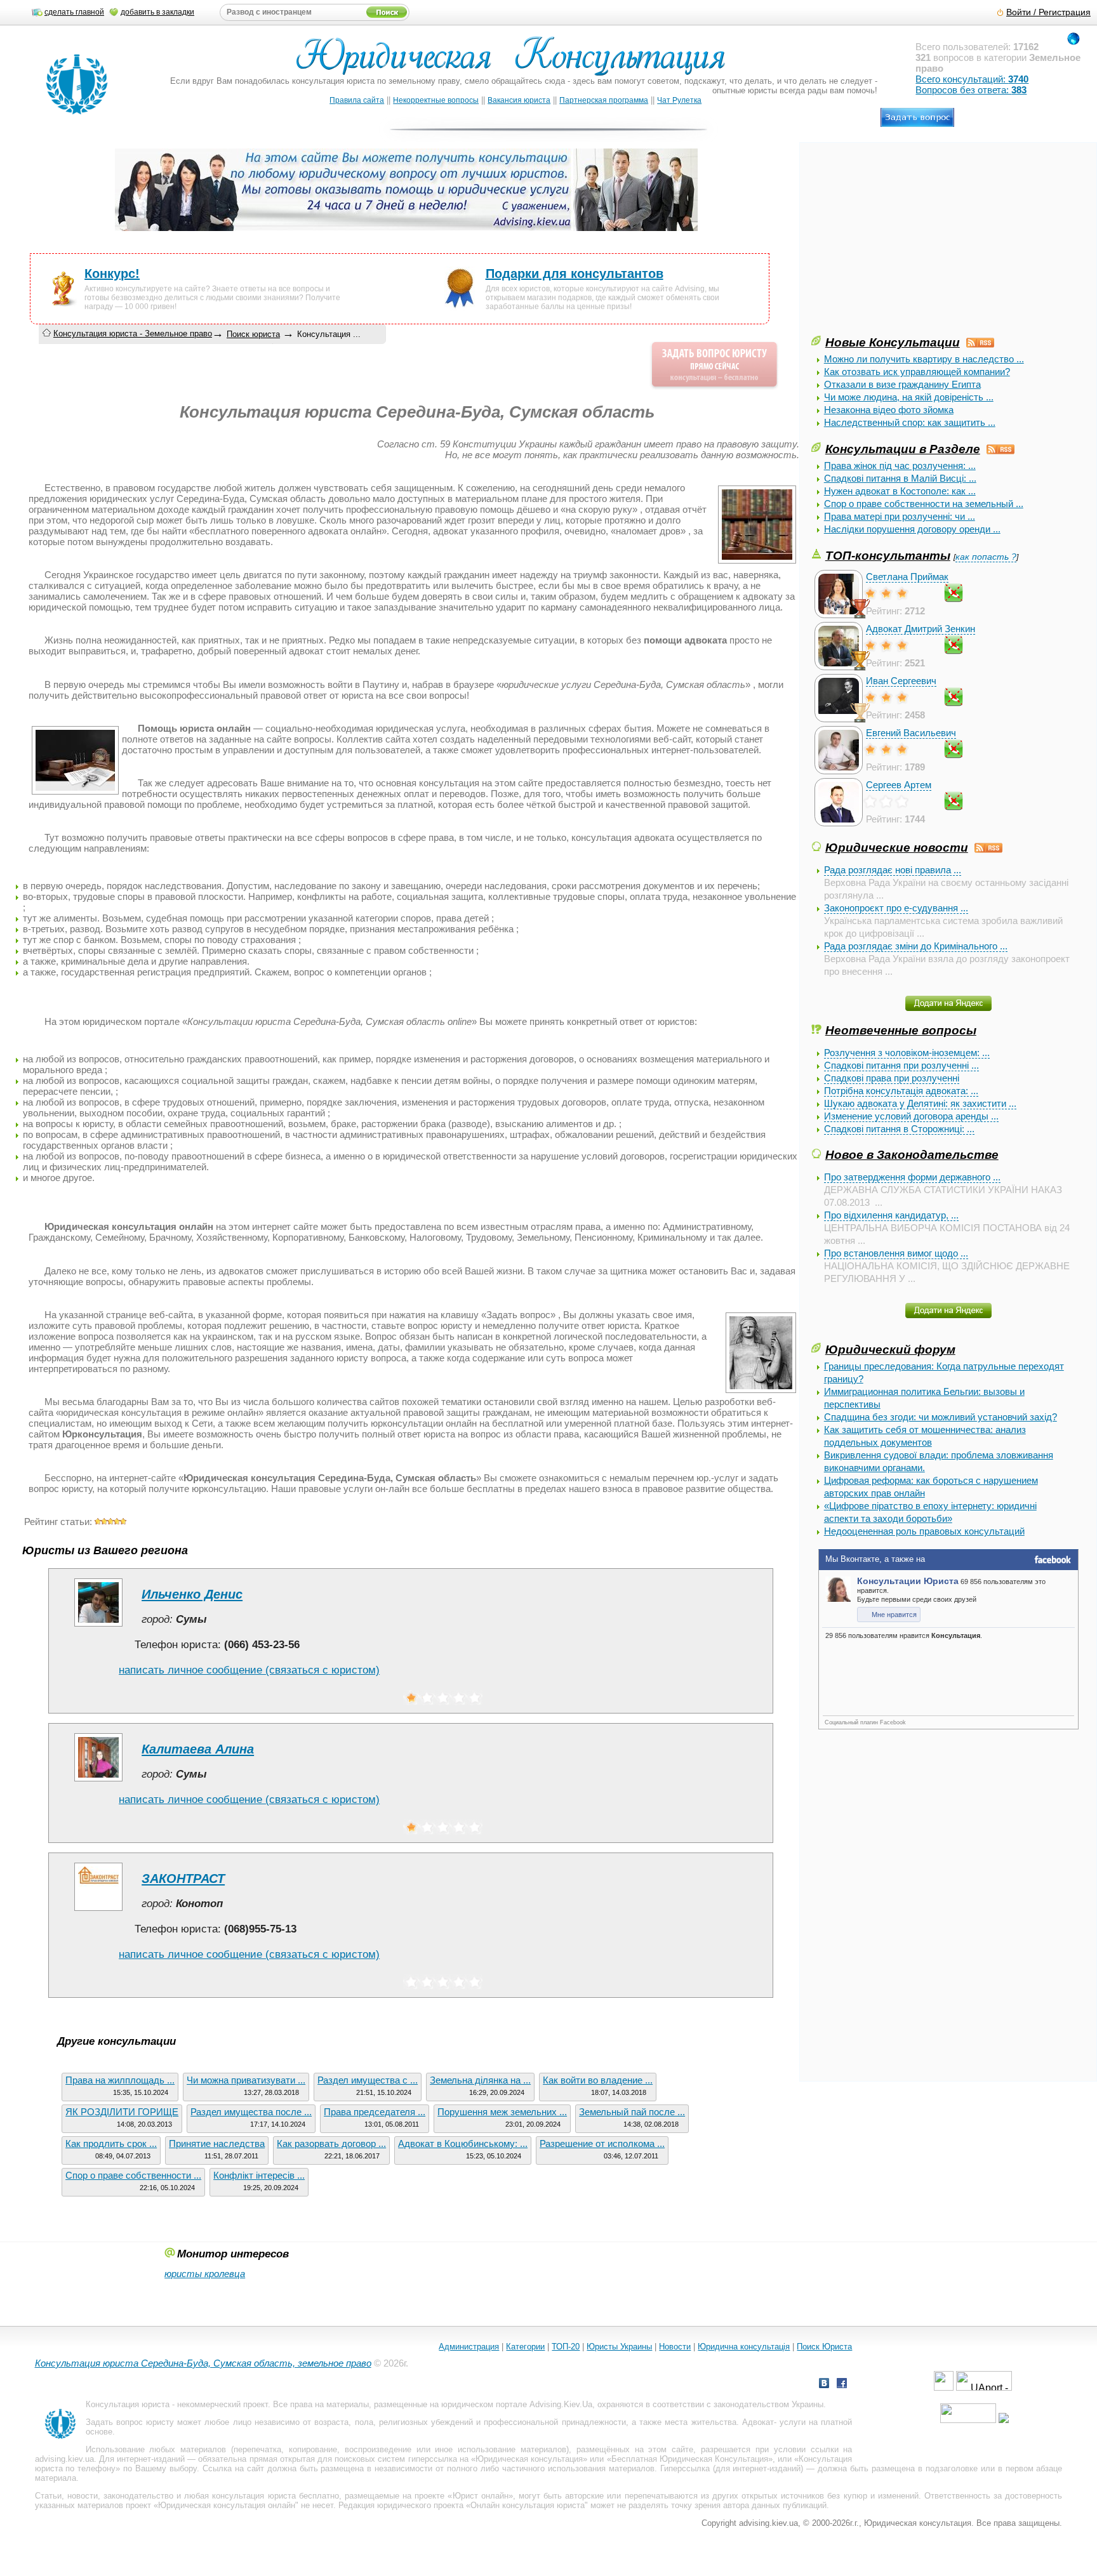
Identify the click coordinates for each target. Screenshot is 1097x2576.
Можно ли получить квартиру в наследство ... (924, 359)
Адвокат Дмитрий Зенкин (921, 629)
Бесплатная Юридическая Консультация (690, 2459)
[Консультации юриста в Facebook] (842, 2385)
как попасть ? (986, 557)
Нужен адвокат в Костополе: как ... (900, 491)
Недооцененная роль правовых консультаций (924, 1531)
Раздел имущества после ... (251, 2112)
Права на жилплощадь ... (120, 2080)
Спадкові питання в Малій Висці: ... (900, 478)
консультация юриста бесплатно (275, 2496)
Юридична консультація (744, 2347)
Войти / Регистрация (1048, 12)
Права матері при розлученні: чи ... (900, 516)
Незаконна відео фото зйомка (889, 410)
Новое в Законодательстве (912, 1154)
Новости (675, 2347)
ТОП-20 (566, 2347)
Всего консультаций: (972, 79)
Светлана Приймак (907, 577)
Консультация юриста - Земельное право (133, 334)
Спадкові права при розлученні (892, 1078)
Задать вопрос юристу (130, 2422)
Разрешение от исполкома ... (602, 2143)
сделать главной (74, 12)
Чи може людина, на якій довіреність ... (909, 397)
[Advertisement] (907, 244)
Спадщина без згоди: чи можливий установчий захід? (941, 1417)
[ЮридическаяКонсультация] (516, 62)
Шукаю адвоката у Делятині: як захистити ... (920, 1103)
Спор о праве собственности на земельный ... (924, 504)
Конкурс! (112, 274)
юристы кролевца (205, 2274)
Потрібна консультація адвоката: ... (901, 1091)
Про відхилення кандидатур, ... (891, 1215)
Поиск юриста (253, 334)
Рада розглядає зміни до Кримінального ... (916, 946)
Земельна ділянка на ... (480, 2080)
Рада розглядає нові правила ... (893, 870)
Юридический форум (890, 1349)
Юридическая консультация (529, 2459)
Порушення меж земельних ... (502, 2112)
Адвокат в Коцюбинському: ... (463, 2143)
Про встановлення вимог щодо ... (896, 1253)
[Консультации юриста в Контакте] (824, 2385)
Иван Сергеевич (901, 681)
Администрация (469, 2347)
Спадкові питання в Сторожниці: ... (899, 1129)
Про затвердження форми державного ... (912, 1177)
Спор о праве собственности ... (133, 2175)
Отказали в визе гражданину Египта (902, 384)
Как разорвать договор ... (331, 2143)
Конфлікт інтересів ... (259, 2175)
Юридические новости (897, 847)
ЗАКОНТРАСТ (183, 1879)
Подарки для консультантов (575, 274)
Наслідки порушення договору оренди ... (912, 529)
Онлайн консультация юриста (528, 2505)
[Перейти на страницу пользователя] (98, 1626)
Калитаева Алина (198, 1749)
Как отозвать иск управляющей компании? (917, 372)
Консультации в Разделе (903, 449)
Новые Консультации (893, 342)
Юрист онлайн (481, 2496)
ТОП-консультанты (888, 555)
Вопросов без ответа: (971, 90)
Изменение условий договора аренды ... (911, 1116)
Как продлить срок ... (111, 2143)
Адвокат (758, 2422)
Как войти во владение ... (598, 2080)
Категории (525, 2347)
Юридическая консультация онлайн (227, 2505)
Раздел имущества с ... (368, 2080)
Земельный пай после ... (632, 2112)
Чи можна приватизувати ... (246, 2080)
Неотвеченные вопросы (901, 1030)
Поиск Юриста (824, 2347)
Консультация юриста (128, 2404)
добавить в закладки (157, 12)
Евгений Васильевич (911, 733)
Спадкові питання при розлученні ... (901, 1065)
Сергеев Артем (899, 785)
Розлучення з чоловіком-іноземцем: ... (907, 1053)
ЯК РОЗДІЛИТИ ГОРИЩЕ (122, 2112)
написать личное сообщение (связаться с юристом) (249, 1670)
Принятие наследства (217, 2143)
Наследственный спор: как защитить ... (910, 422)
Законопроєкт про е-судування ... (896, 908)
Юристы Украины (619, 2347)
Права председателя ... (375, 2112)
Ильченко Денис (192, 1594)
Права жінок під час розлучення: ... (900, 466)
